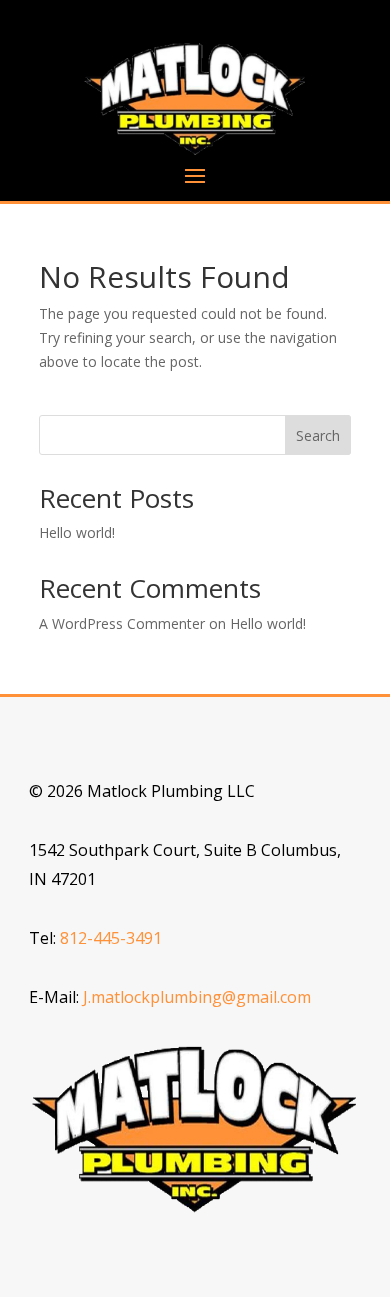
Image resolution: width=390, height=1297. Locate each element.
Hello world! (77, 532)
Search (318, 435)
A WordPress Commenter (122, 623)
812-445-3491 (111, 938)
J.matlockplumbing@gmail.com (197, 997)
